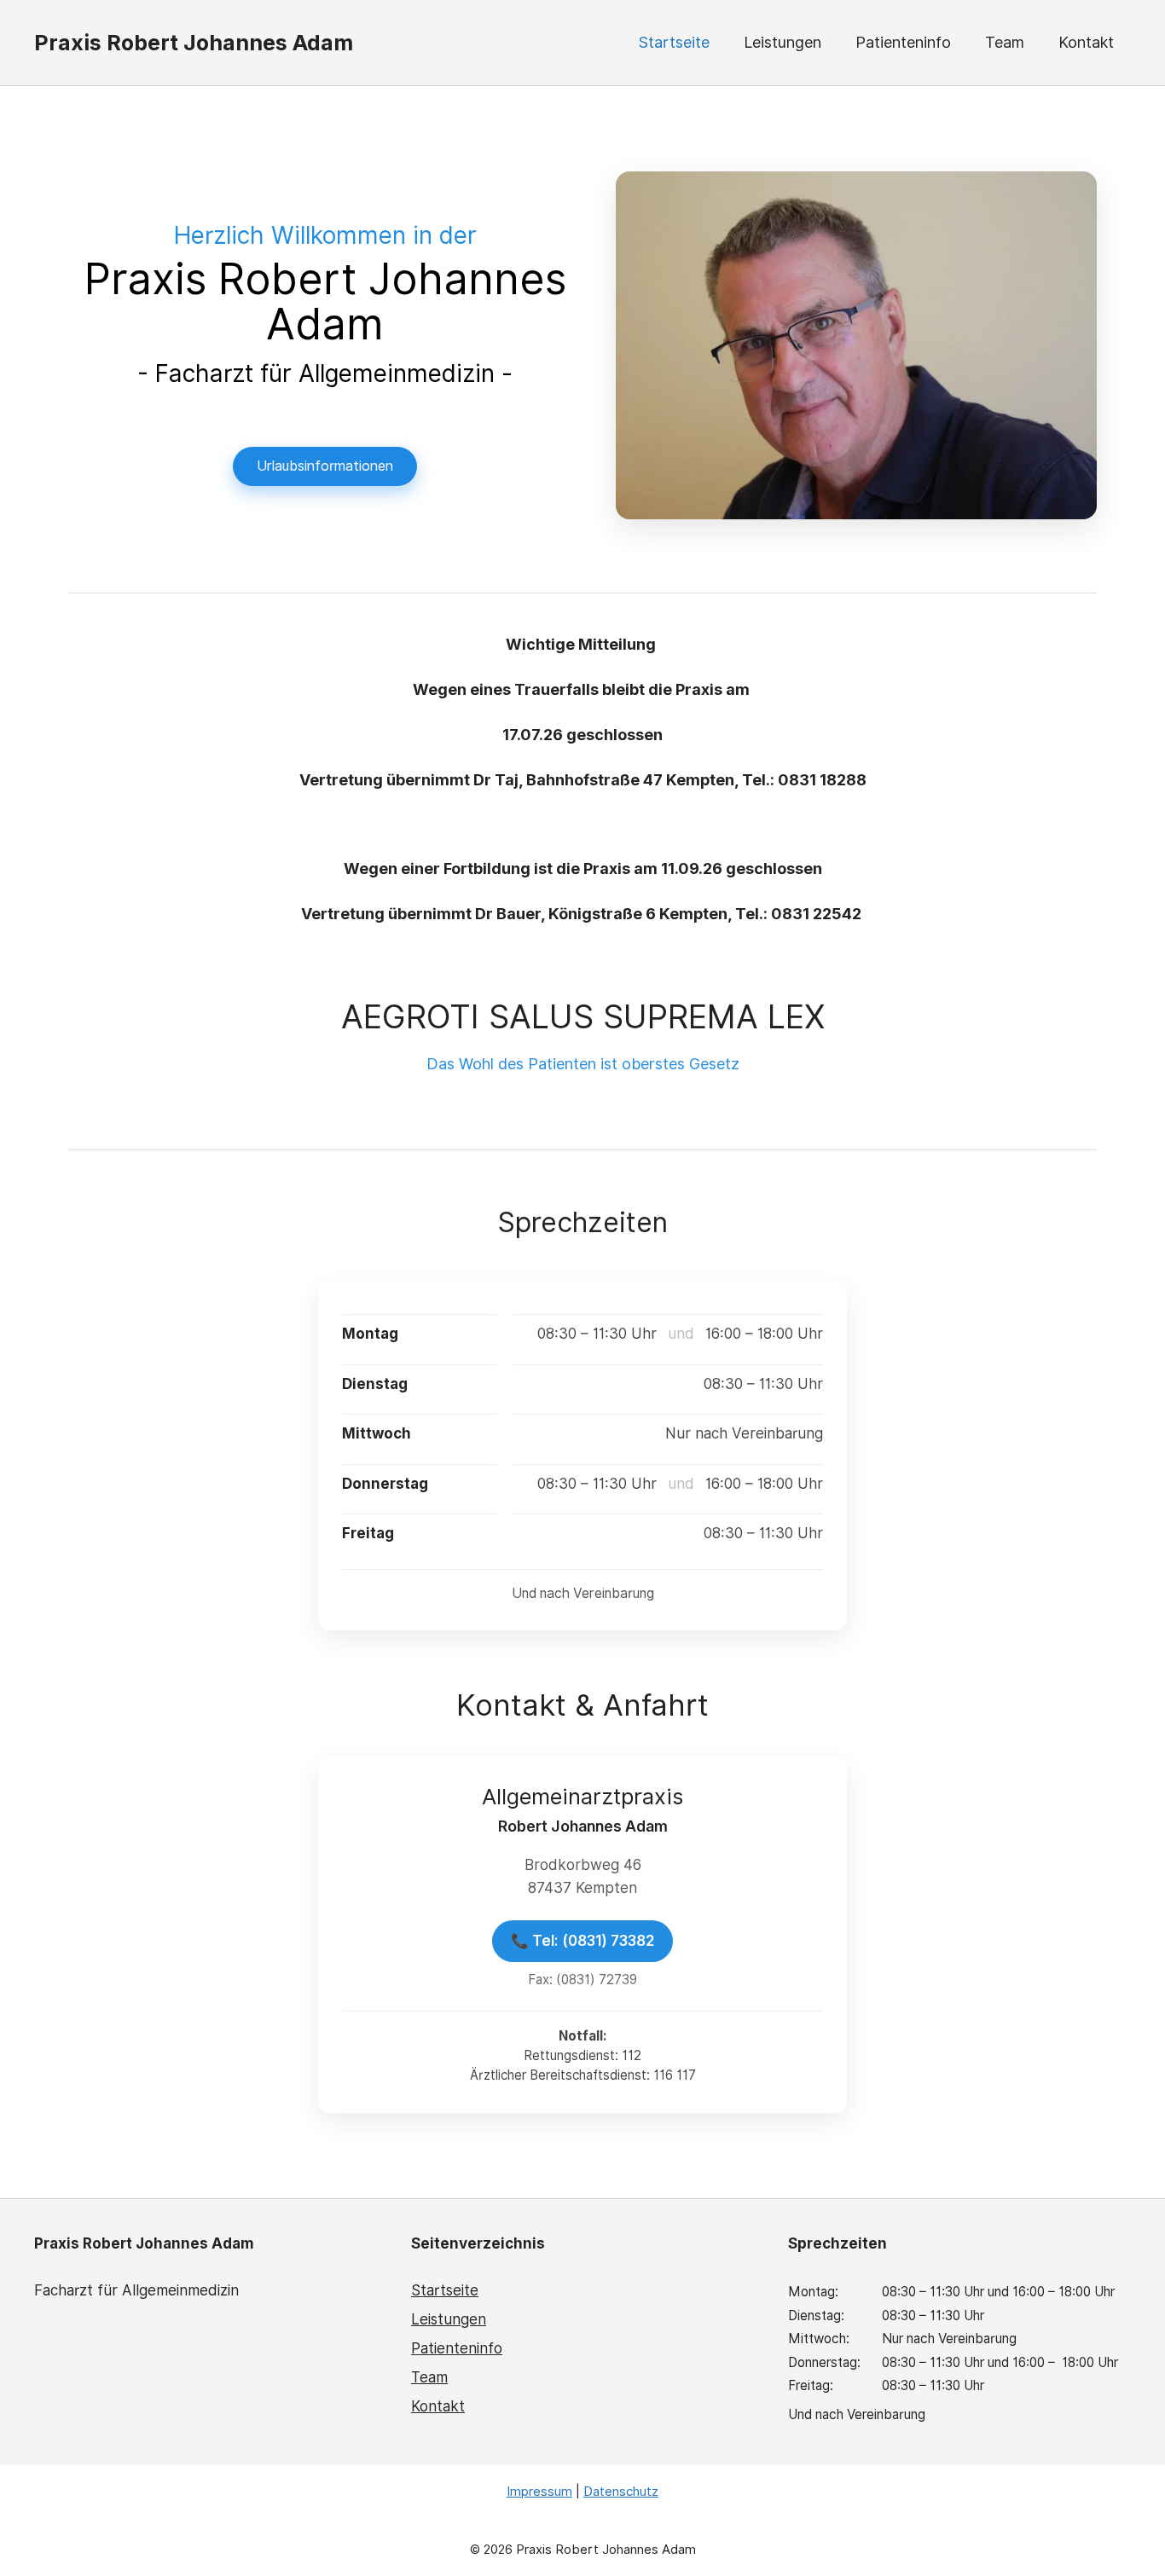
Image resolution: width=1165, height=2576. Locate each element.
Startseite (674, 42)
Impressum (539, 2492)
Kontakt (1086, 42)
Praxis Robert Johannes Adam (194, 43)
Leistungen (782, 42)
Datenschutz (621, 2492)
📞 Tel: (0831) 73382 (582, 1941)
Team (1005, 42)
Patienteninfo (903, 42)
